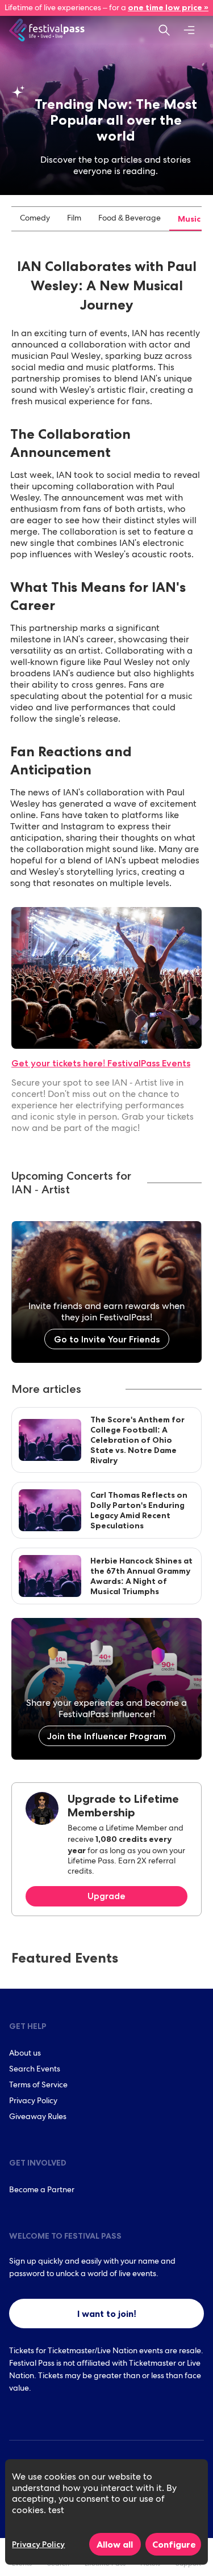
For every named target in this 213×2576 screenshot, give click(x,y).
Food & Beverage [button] (130, 219)
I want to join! (107, 2314)
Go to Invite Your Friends (107, 1339)
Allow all (115, 2544)
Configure (174, 2544)
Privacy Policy (33, 2102)
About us (25, 2054)
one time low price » (168, 7)
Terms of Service (38, 2086)
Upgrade (106, 1896)
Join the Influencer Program (107, 1736)
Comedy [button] (35, 219)
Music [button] (189, 219)
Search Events (35, 2070)
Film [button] (74, 219)
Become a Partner (42, 2191)
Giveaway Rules (38, 2117)
